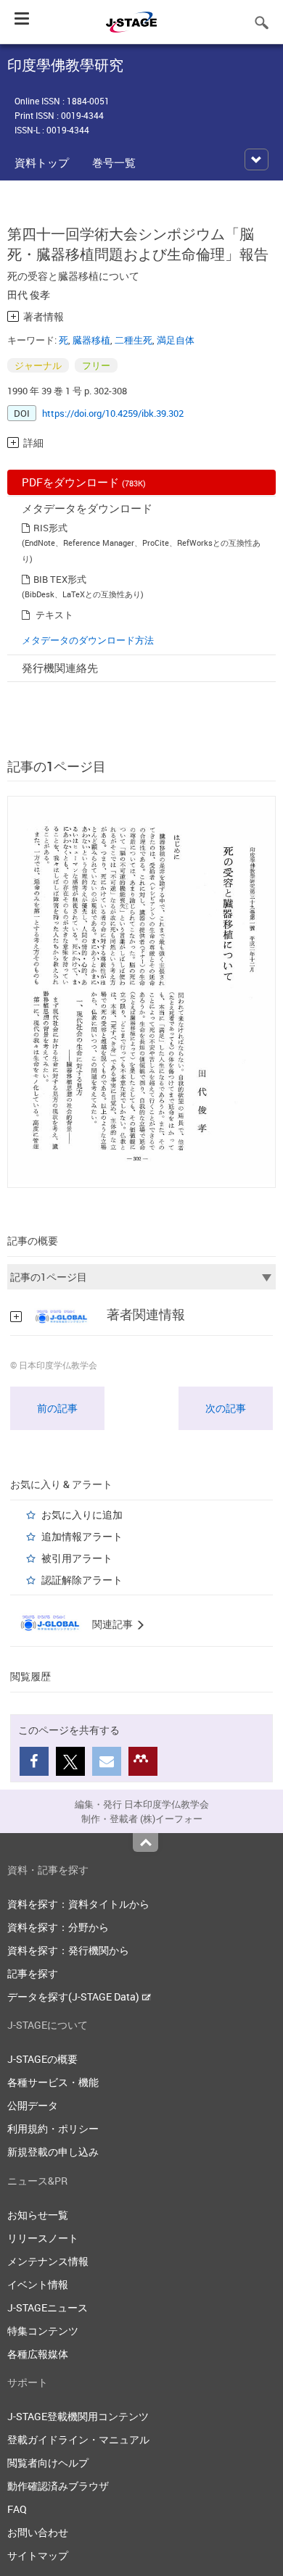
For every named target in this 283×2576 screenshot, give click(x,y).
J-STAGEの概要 (42, 2059)
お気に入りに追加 (82, 1515)
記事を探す (33, 1973)
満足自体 (176, 340)
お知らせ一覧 (38, 2215)
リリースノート (43, 2238)
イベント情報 (38, 2284)
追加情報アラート (82, 1536)
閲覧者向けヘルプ (48, 2463)
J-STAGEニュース (48, 2307)
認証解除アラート (82, 1580)
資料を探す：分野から (58, 1927)
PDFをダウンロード (84, 482)
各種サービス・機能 (53, 2082)
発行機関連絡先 (60, 668)
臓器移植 (91, 340)
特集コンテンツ (43, 2331)
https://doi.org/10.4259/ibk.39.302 (113, 413)
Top (145, 1842)
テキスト (54, 615)
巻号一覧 (114, 162)
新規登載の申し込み (53, 2152)
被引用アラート (77, 1558)
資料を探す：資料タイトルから (78, 1904)
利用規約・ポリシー (53, 2128)
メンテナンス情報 (48, 2261)
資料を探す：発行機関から (68, 1950)
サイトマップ (38, 2555)
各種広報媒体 (38, 2354)
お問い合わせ (38, 2532)
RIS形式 (50, 528)
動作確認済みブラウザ (58, 2486)
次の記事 (226, 1408)
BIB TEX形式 (60, 579)
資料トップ (42, 162)
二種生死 (134, 340)
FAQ (17, 2509)
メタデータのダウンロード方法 (88, 640)
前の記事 (57, 1408)
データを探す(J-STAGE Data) (74, 1997)
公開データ (33, 2105)
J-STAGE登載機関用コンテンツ (78, 2416)
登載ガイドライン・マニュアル (78, 2439)
